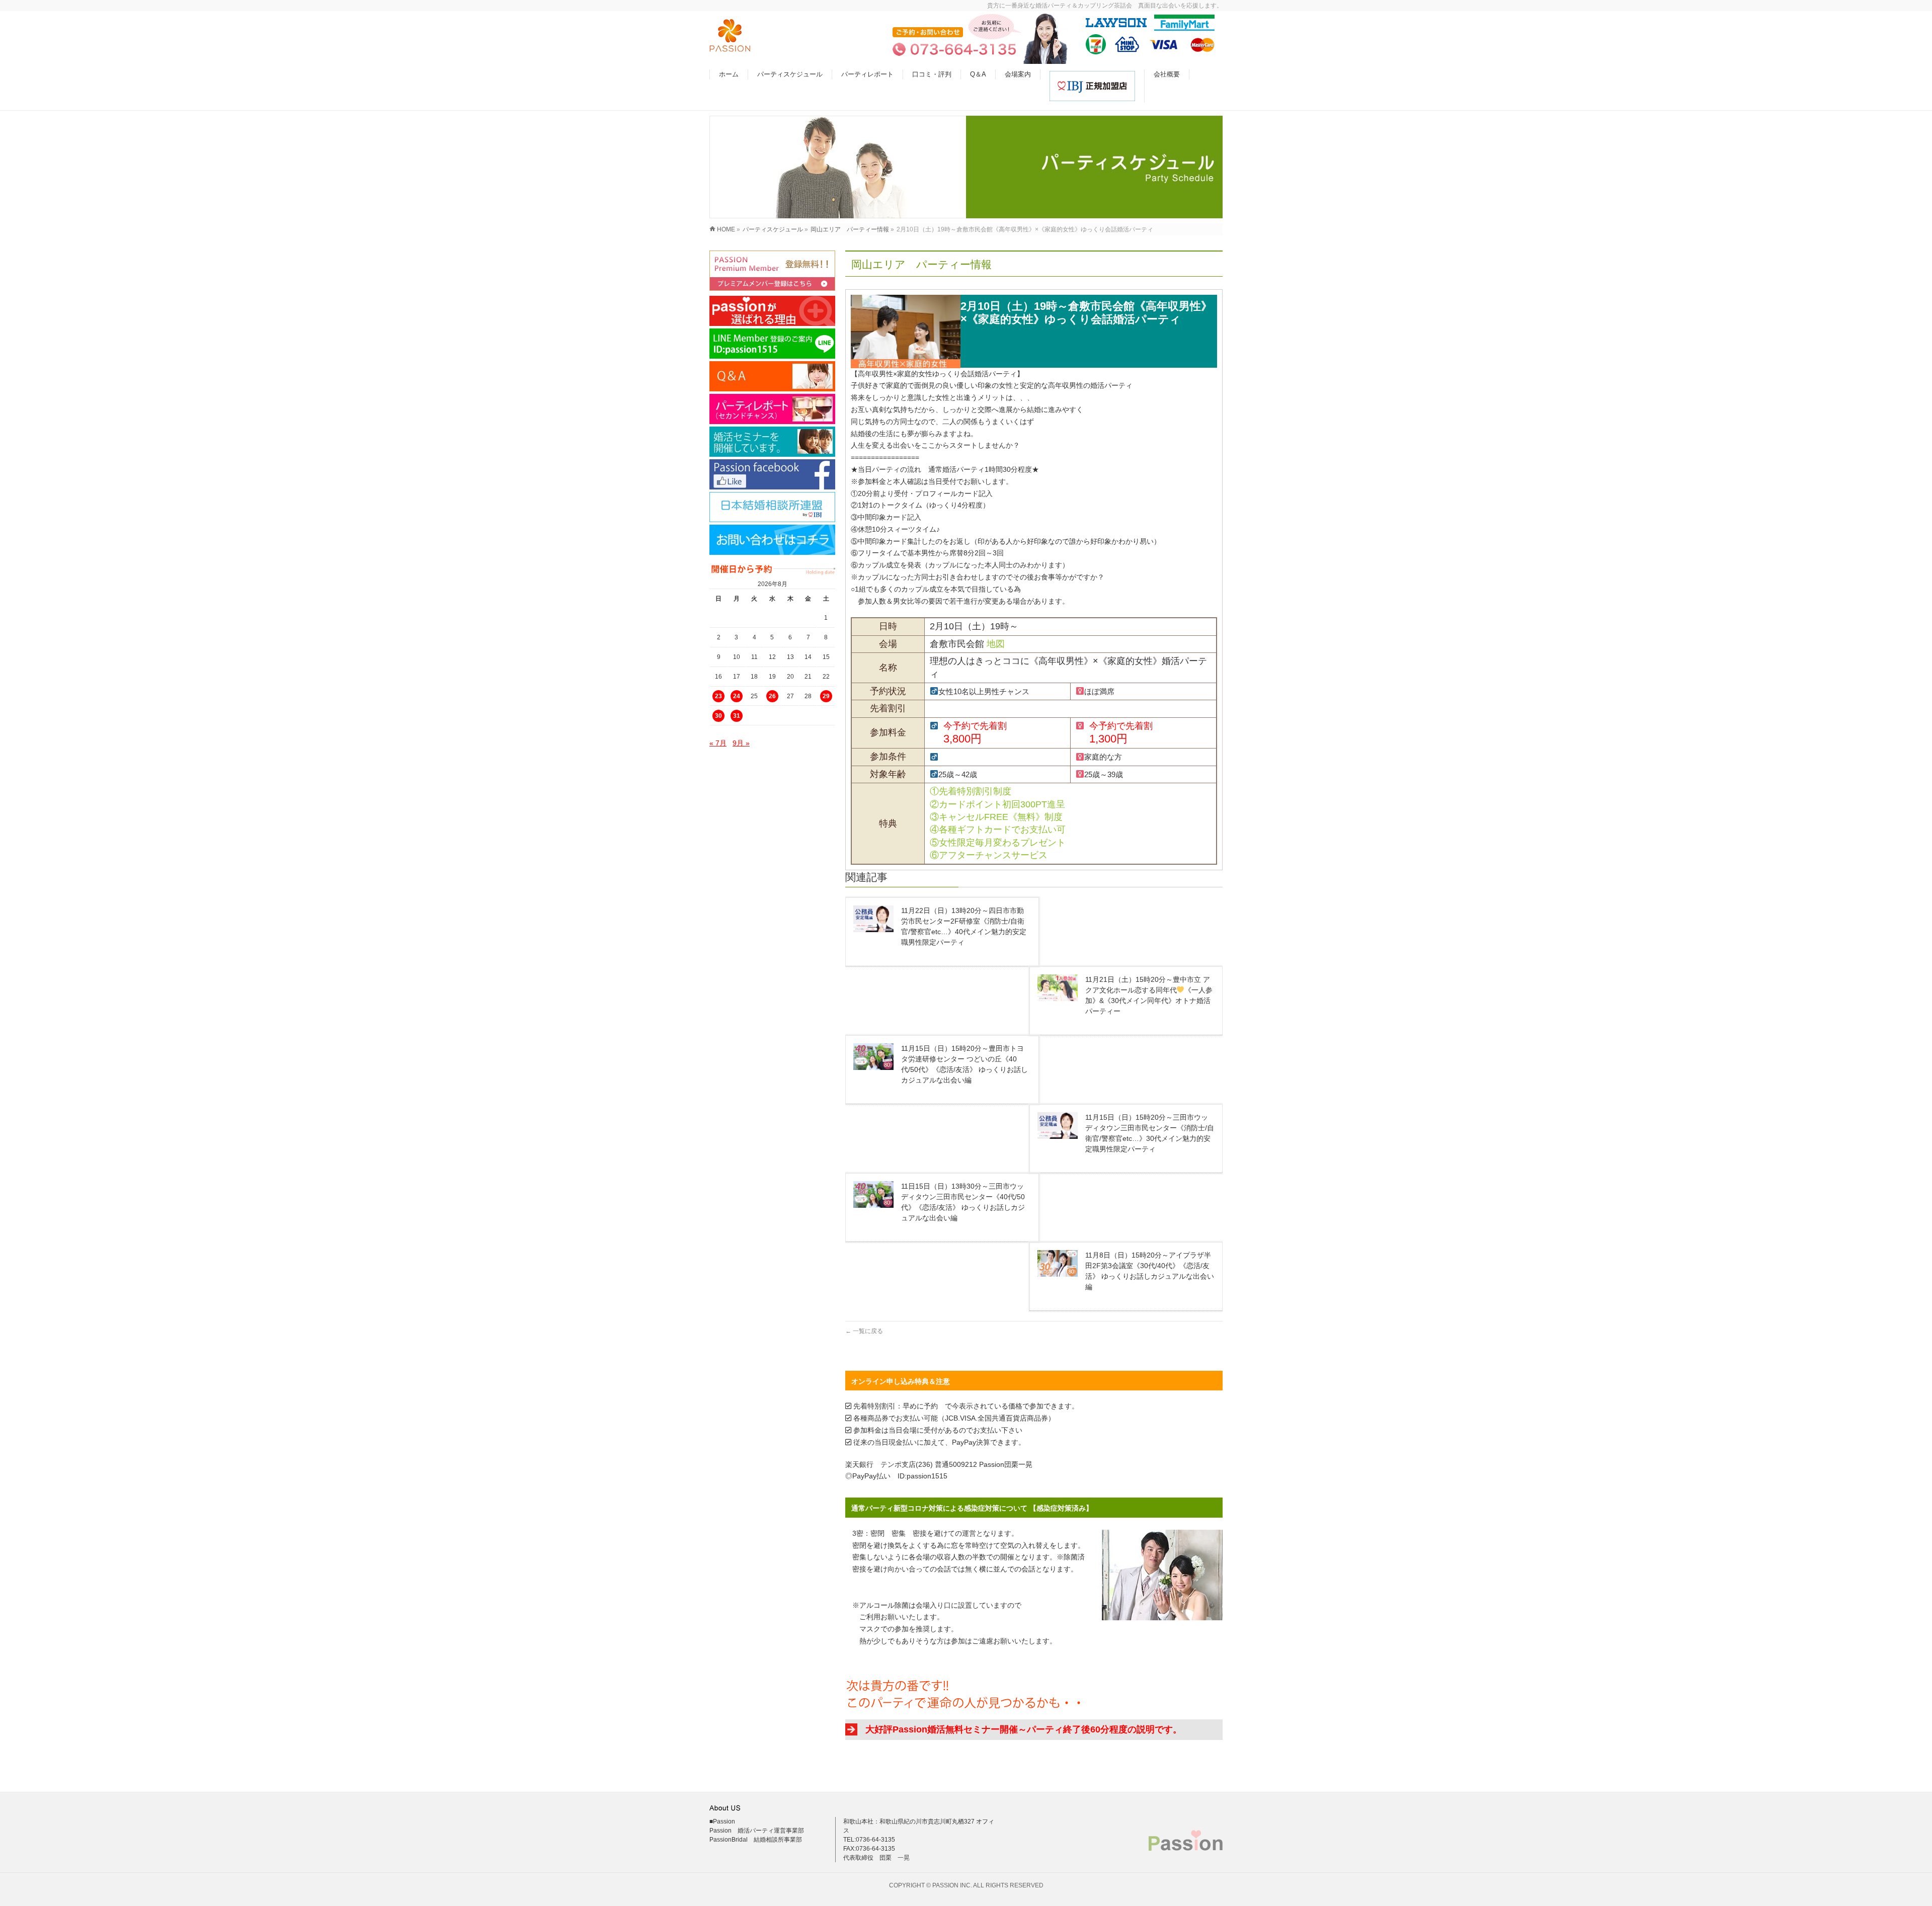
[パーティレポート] (772, 409)
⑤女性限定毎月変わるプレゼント (998, 843)
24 (737, 696)
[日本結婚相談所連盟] (772, 507)
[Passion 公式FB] (772, 474)
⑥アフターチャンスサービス (989, 855)
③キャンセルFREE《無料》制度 (996, 817)
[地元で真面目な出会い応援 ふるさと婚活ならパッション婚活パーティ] (730, 47)
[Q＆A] (772, 376)
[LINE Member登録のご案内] (772, 344)
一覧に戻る (864, 1331)
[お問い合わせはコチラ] (772, 540)
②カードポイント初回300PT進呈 (997, 804)
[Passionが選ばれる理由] (772, 311)
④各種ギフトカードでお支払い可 (998, 830)
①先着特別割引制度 (971, 791)
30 (718, 716)
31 (737, 716)
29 (826, 696)
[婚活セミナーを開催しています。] (772, 442)
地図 (996, 644)
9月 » (741, 743)
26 (772, 696)
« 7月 (718, 743)
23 (718, 696)
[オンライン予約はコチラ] (772, 271)
